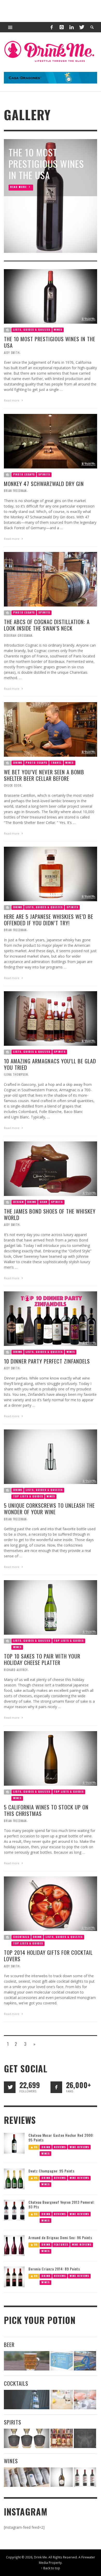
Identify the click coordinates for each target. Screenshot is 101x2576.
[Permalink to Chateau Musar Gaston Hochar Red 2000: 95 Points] (14, 2143)
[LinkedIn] (71, 27)
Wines (58, 330)
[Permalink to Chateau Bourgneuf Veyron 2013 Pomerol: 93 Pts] (14, 2210)
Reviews (60, 2147)
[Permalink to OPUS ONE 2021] (27, 2477)
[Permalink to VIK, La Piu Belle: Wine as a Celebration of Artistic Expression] (85, 2477)
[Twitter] (81, 27)
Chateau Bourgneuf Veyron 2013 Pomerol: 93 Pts (62, 2204)
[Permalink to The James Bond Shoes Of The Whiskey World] (51, 1168)
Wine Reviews (79, 2147)
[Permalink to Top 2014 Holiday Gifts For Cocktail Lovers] (51, 1903)
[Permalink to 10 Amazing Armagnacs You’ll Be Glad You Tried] (51, 1018)
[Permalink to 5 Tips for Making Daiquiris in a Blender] (85, 2400)
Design (18, 1202)
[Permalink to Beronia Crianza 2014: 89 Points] (14, 2276)
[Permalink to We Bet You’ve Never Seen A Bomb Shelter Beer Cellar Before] (51, 729)
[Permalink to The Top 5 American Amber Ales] (27, 2361)
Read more (12, 401)
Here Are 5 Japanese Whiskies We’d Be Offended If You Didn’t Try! (49, 920)
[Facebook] (52, 27)
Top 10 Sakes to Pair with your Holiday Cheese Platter (42, 1660)
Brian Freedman (15, 491)
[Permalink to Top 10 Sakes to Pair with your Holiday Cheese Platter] (51, 1607)
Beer (9, 2344)
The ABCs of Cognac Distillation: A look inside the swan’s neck (47, 625)
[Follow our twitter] (10, 2087)
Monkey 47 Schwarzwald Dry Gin (44, 484)
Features (61, 2244)
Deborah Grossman (18, 635)
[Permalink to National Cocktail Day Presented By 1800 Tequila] (27, 2400)
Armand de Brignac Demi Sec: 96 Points (60, 2237)
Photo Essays (24, 474)
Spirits (44, 474)
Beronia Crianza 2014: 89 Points (54, 2269)
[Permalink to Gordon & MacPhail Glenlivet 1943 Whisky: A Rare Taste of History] (27, 2438)
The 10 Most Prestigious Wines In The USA (50, 342)
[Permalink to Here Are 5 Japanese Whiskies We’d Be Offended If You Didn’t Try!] (51, 873)
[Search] (10, 27)
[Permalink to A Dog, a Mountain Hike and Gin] (85, 2438)
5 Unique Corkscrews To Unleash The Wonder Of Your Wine (49, 1509)
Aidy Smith (12, 353)
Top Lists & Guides (28, 1496)
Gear (44, 1202)
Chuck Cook (13, 785)
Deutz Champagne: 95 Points (52, 2171)
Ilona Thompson (16, 1075)
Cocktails (21, 1937)
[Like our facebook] (56, 2087)
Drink (18, 763)
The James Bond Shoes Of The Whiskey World (50, 1214)
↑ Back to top (51, 2568)
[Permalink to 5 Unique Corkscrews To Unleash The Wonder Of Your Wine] (51, 1456)
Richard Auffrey (16, 1670)
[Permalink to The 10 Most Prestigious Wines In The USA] (51, 296)
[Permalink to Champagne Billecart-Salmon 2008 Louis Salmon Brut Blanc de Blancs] (62, 2477)
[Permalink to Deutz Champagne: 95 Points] (14, 2178)
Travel (56, 763)
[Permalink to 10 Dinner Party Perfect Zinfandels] (51, 1318)
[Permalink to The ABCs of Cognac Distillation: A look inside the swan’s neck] (51, 579)
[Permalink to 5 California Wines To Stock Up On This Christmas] (51, 1758)
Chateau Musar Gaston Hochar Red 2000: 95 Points (61, 2137)
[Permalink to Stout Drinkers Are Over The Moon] (62, 2361)
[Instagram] (62, 27)
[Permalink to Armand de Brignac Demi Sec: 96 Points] (14, 2245)
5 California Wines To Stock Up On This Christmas (46, 1810)
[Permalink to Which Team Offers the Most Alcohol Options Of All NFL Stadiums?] (85, 2361)
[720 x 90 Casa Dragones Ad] (51, 77)
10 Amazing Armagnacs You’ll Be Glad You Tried (50, 1064)
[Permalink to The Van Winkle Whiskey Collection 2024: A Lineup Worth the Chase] (62, 2438)
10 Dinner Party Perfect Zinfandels (47, 1361)
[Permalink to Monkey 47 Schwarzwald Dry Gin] (51, 441)
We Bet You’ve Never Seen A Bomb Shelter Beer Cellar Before (44, 775)
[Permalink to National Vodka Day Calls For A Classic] (62, 2400)
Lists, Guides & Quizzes (32, 330)
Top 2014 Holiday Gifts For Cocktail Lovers (48, 1956)
